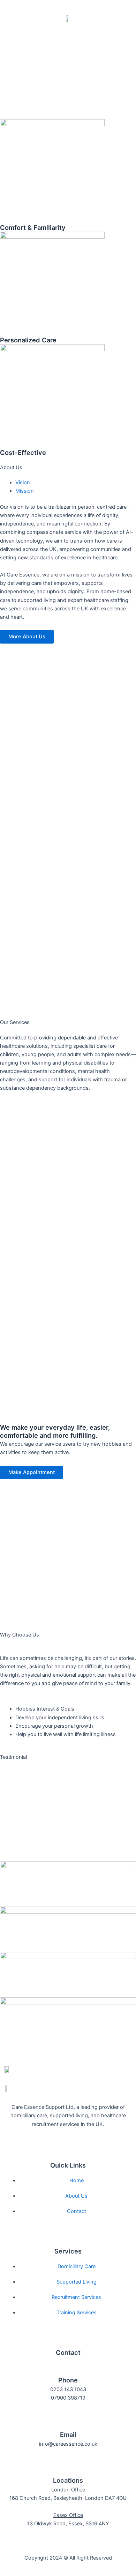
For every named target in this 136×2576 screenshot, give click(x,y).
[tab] (23, 482)
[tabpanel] (68, 532)
